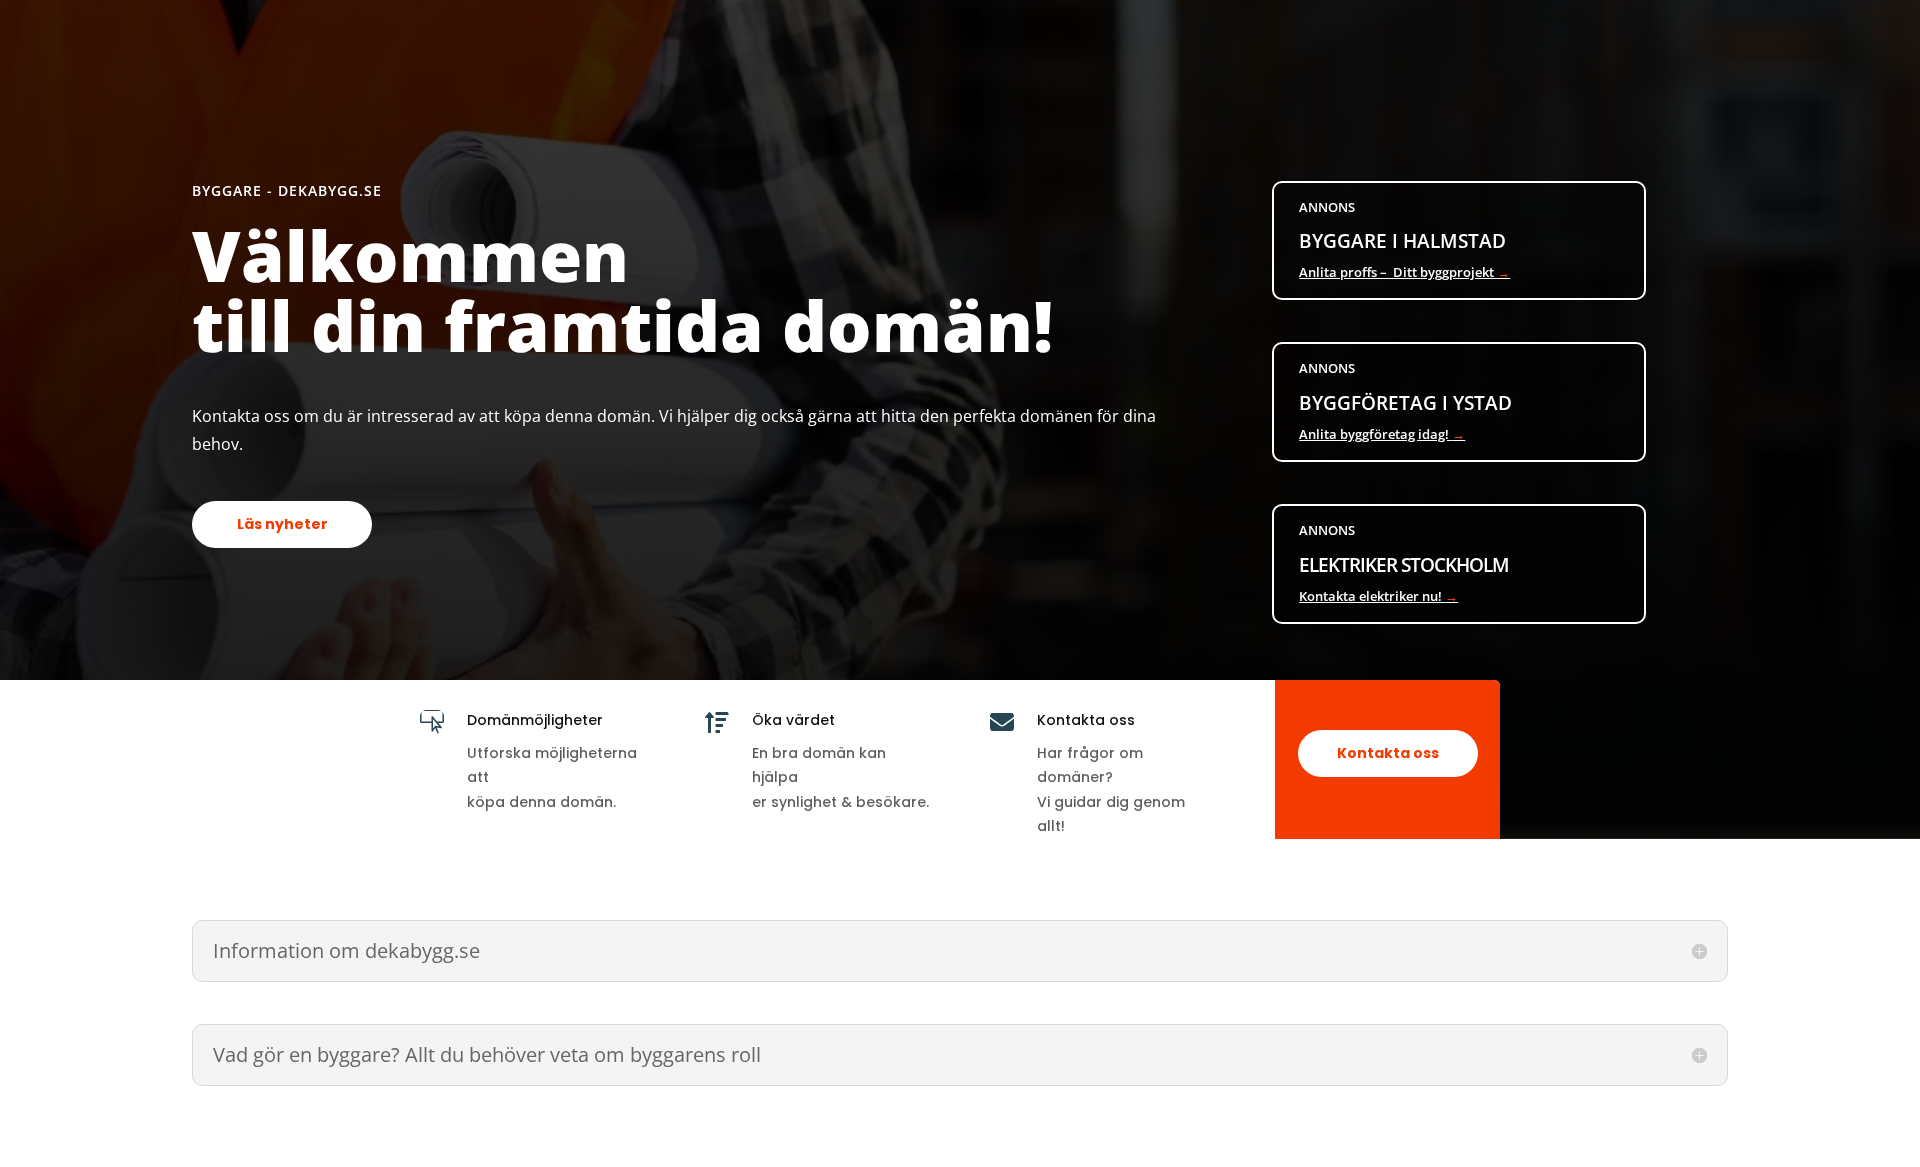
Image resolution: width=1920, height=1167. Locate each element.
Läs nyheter (282, 524)
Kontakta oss (1388, 753)
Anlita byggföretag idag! (1382, 434)
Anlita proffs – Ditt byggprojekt (1404, 272)
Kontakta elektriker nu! (1378, 596)
